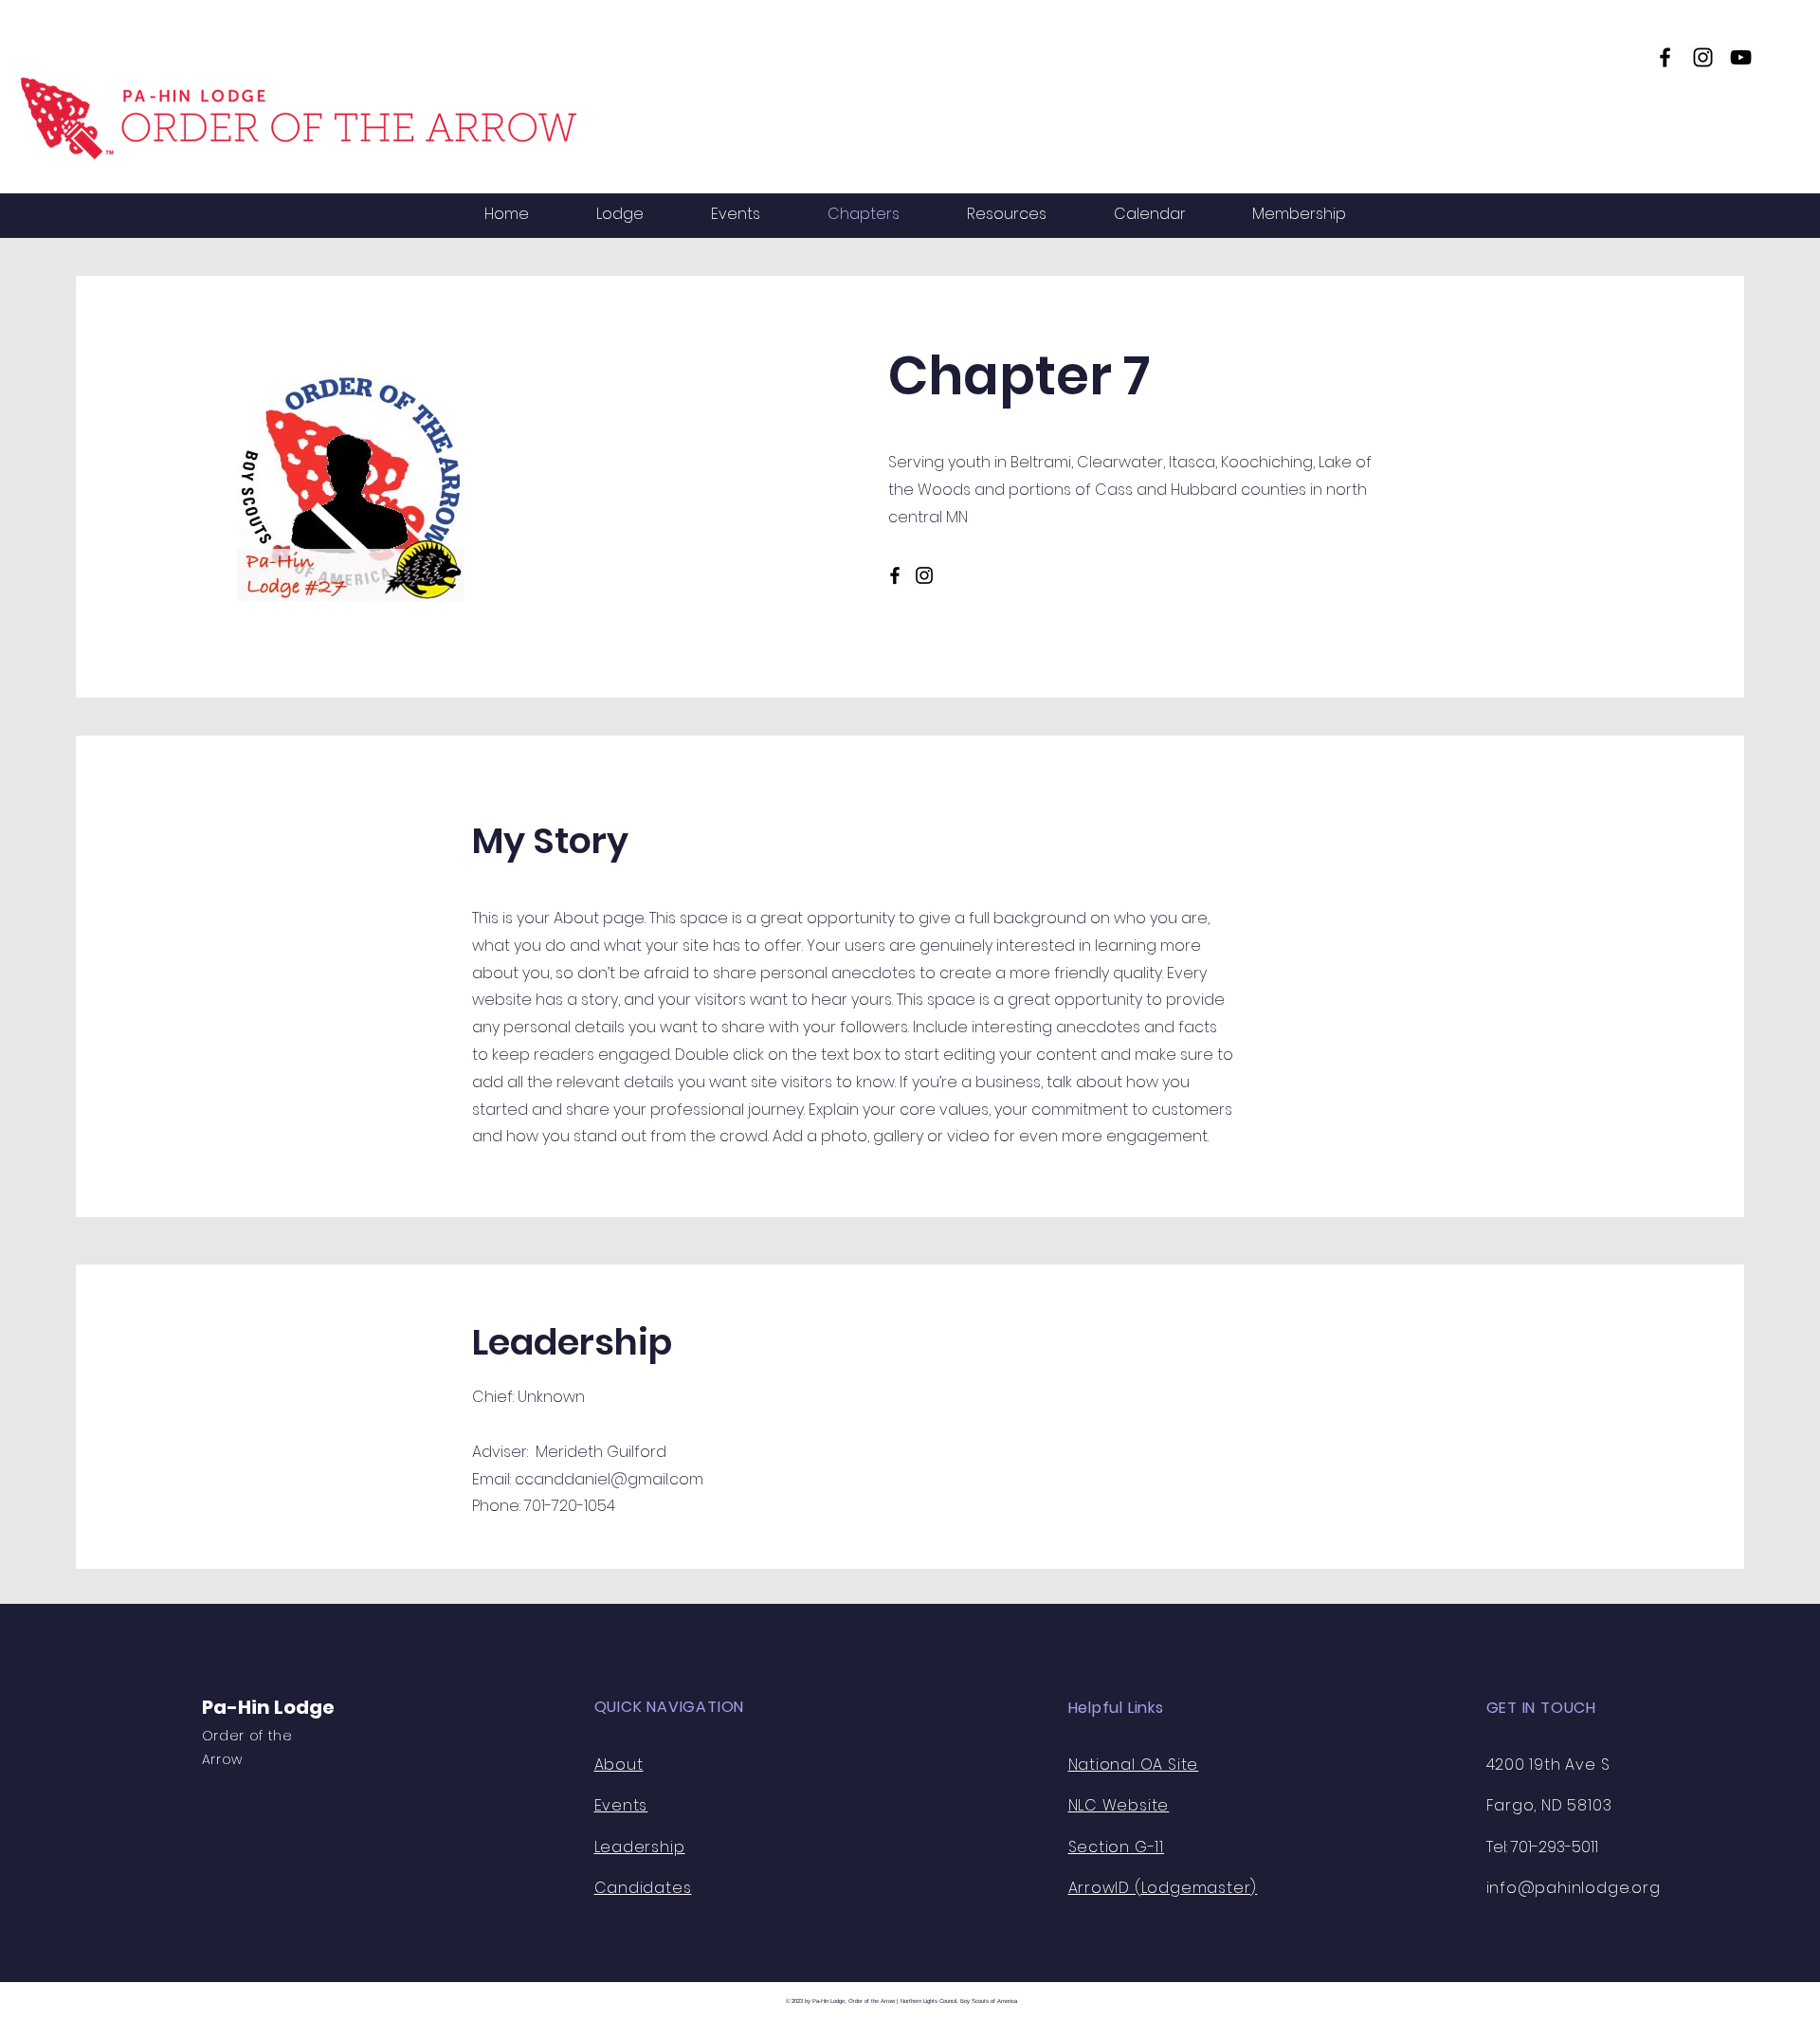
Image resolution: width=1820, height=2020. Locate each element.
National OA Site (1134, 1765)
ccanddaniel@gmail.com (609, 1479)
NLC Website (1119, 1805)
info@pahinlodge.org (1574, 1888)
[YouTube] (1741, 57)
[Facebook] (1665, 57)
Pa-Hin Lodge (268, 1707)
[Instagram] (1703, 57)
